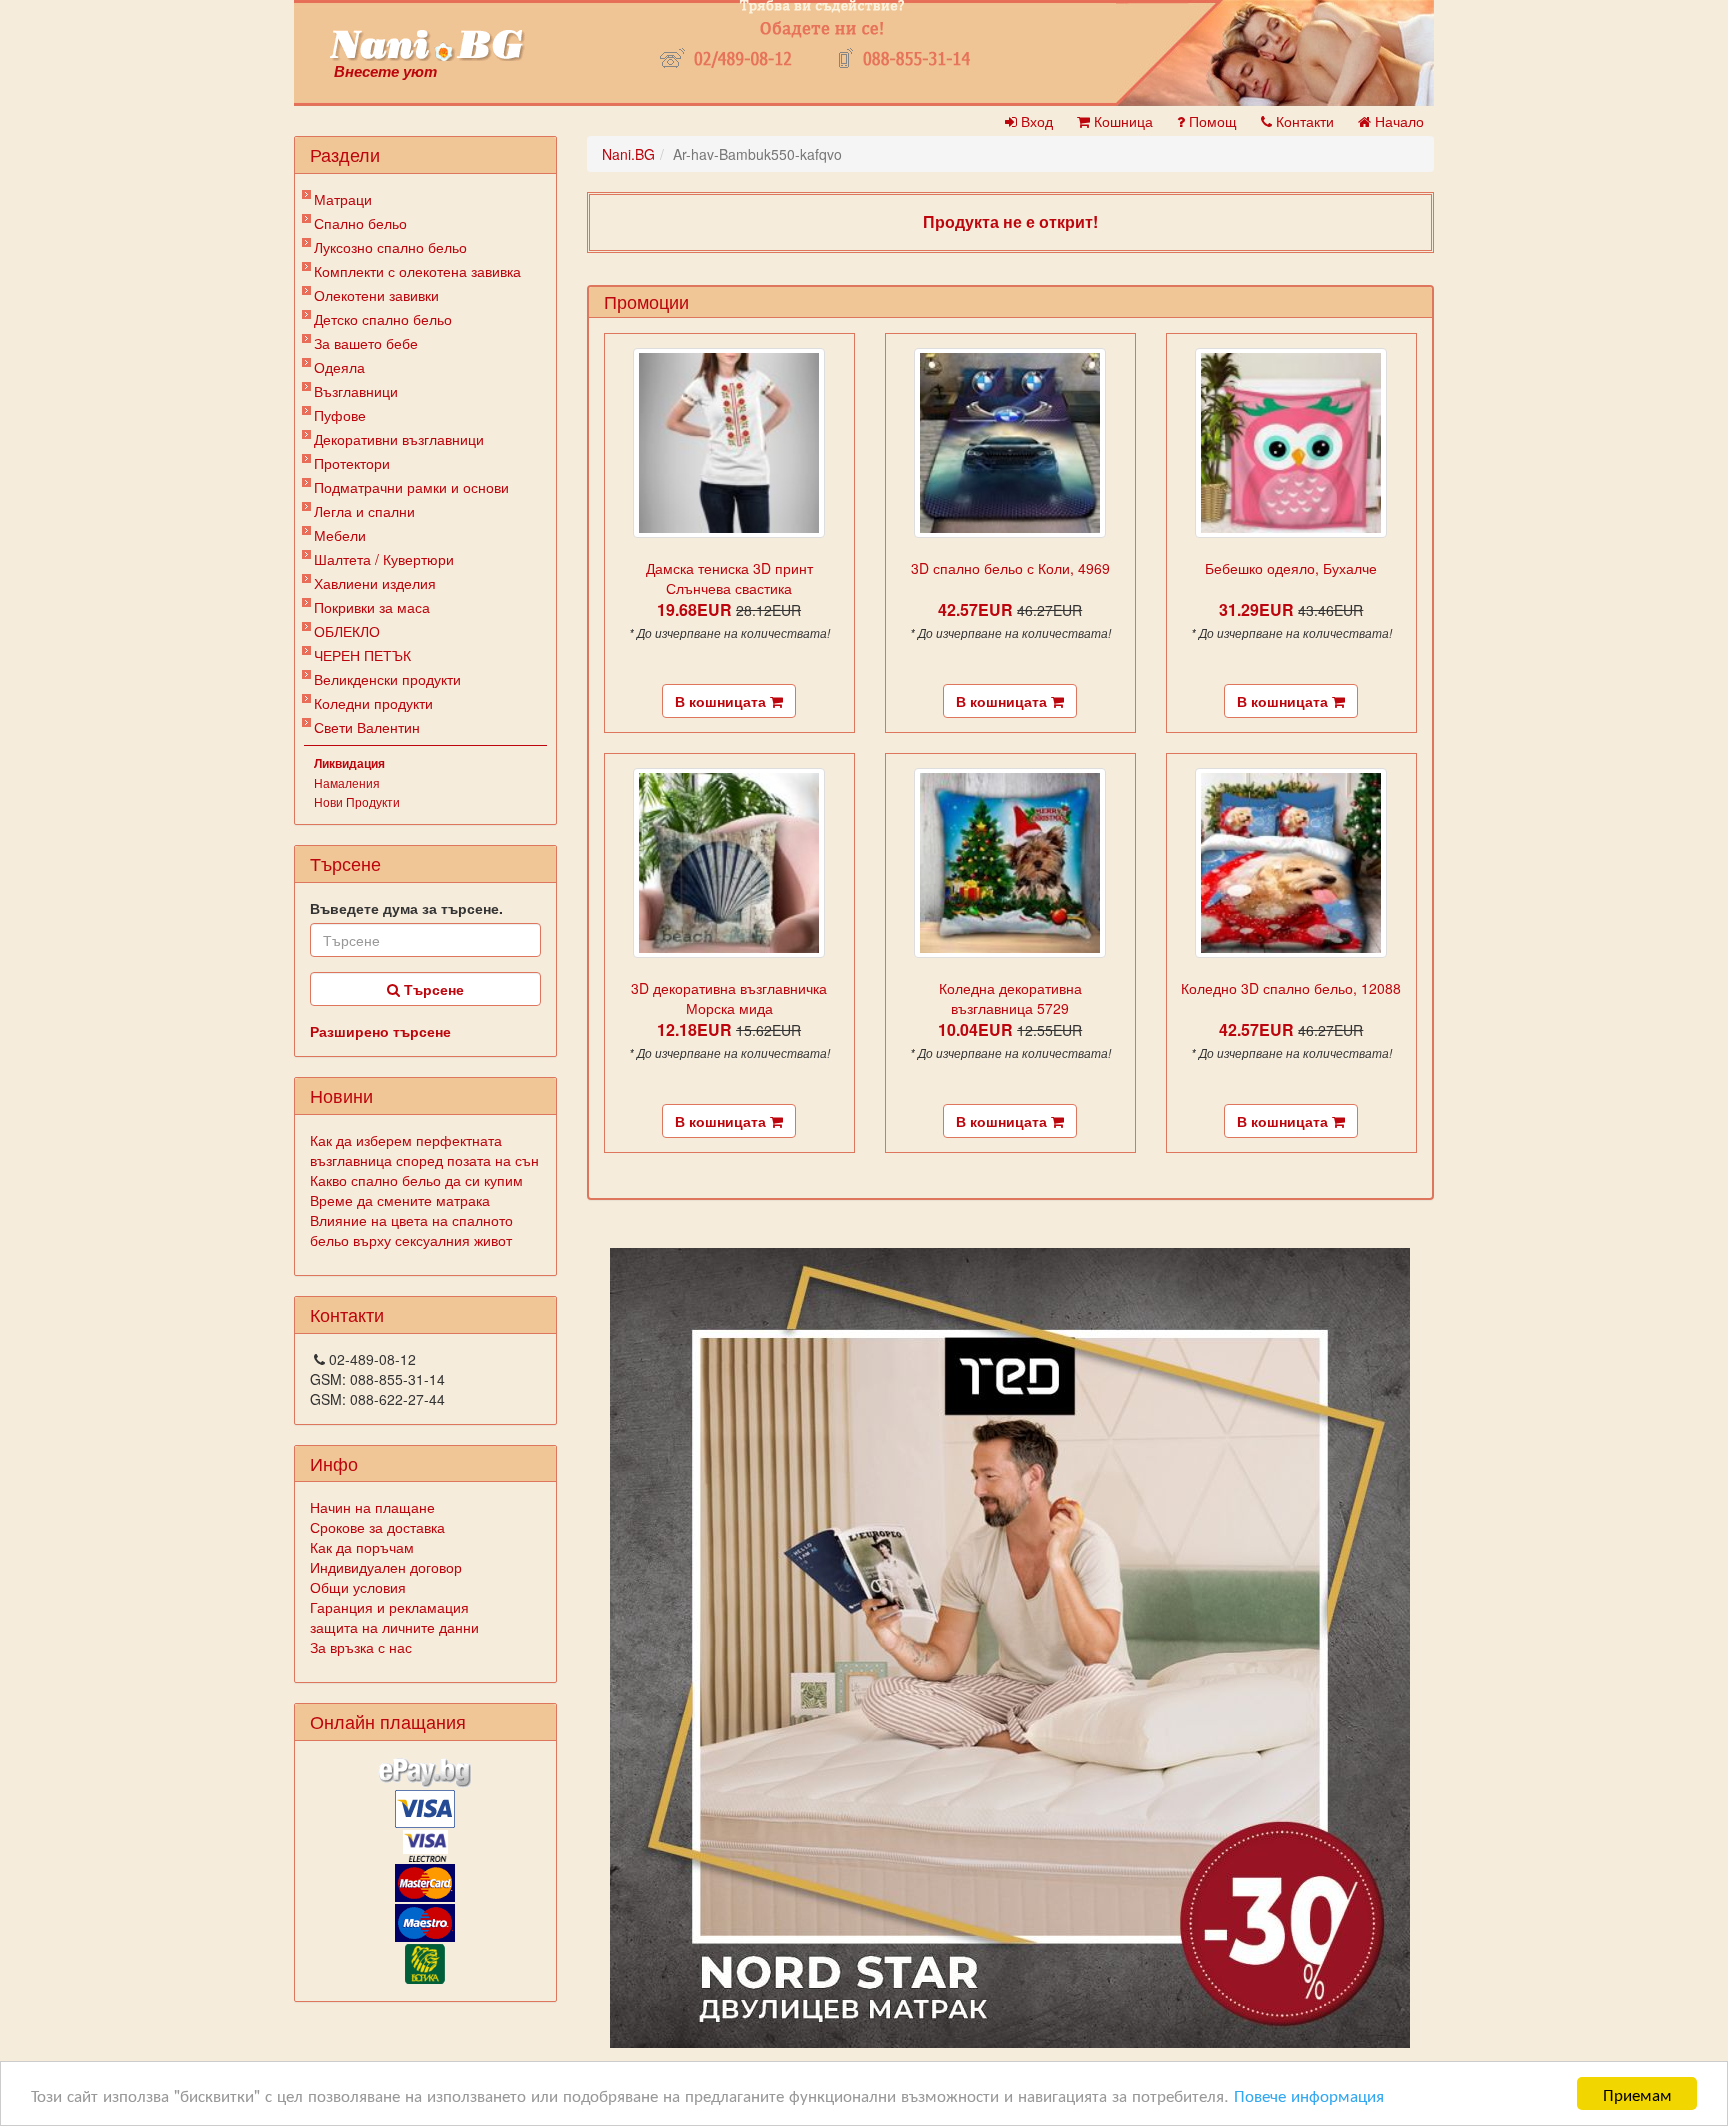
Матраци (343, 199)
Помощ (1211, 121)
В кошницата (722, 701)
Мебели (340, 535)
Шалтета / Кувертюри (384, 559)
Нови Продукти (357, 801)
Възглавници (356, 391)
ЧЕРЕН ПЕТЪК (362, 655)
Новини (341, 1095)
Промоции (646, 301)
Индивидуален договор (386, 1567)
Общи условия (358, 1587)
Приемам (1637, 2093)
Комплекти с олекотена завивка (417, 271)
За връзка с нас (361, 1647)
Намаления (347, 782)
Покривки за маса (372, 607)
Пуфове (340, 415)
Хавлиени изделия (375, 583)
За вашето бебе (366, 343)
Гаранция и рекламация (389, 1607)
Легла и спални (364, 511)
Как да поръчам (362, 1547)
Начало (1397, 121)
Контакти (1303, 121)
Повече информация (1309, 2094)
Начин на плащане (372, 1507)
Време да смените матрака (400, 1200)
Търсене (432, 989)
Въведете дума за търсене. (406, 908)
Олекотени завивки (376, 295)
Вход (1035, 121)
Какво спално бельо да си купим (416, 1180)
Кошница (1121, 121)
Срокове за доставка (377, 1527)
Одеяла (339, 367)
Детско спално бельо (383, 319)
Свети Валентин (367, 727)
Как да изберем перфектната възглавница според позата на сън (424, 1150)
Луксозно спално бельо (390, 247)
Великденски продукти (387, 679)
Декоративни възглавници (399, 439)
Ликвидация (349, 763)
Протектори (352, 463)
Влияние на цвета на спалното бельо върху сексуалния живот (411, 1230)
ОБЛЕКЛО (347, 631)
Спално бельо (360, 223)
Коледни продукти (373, 703)
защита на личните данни (394, 1627)
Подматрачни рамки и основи (411, 487)
